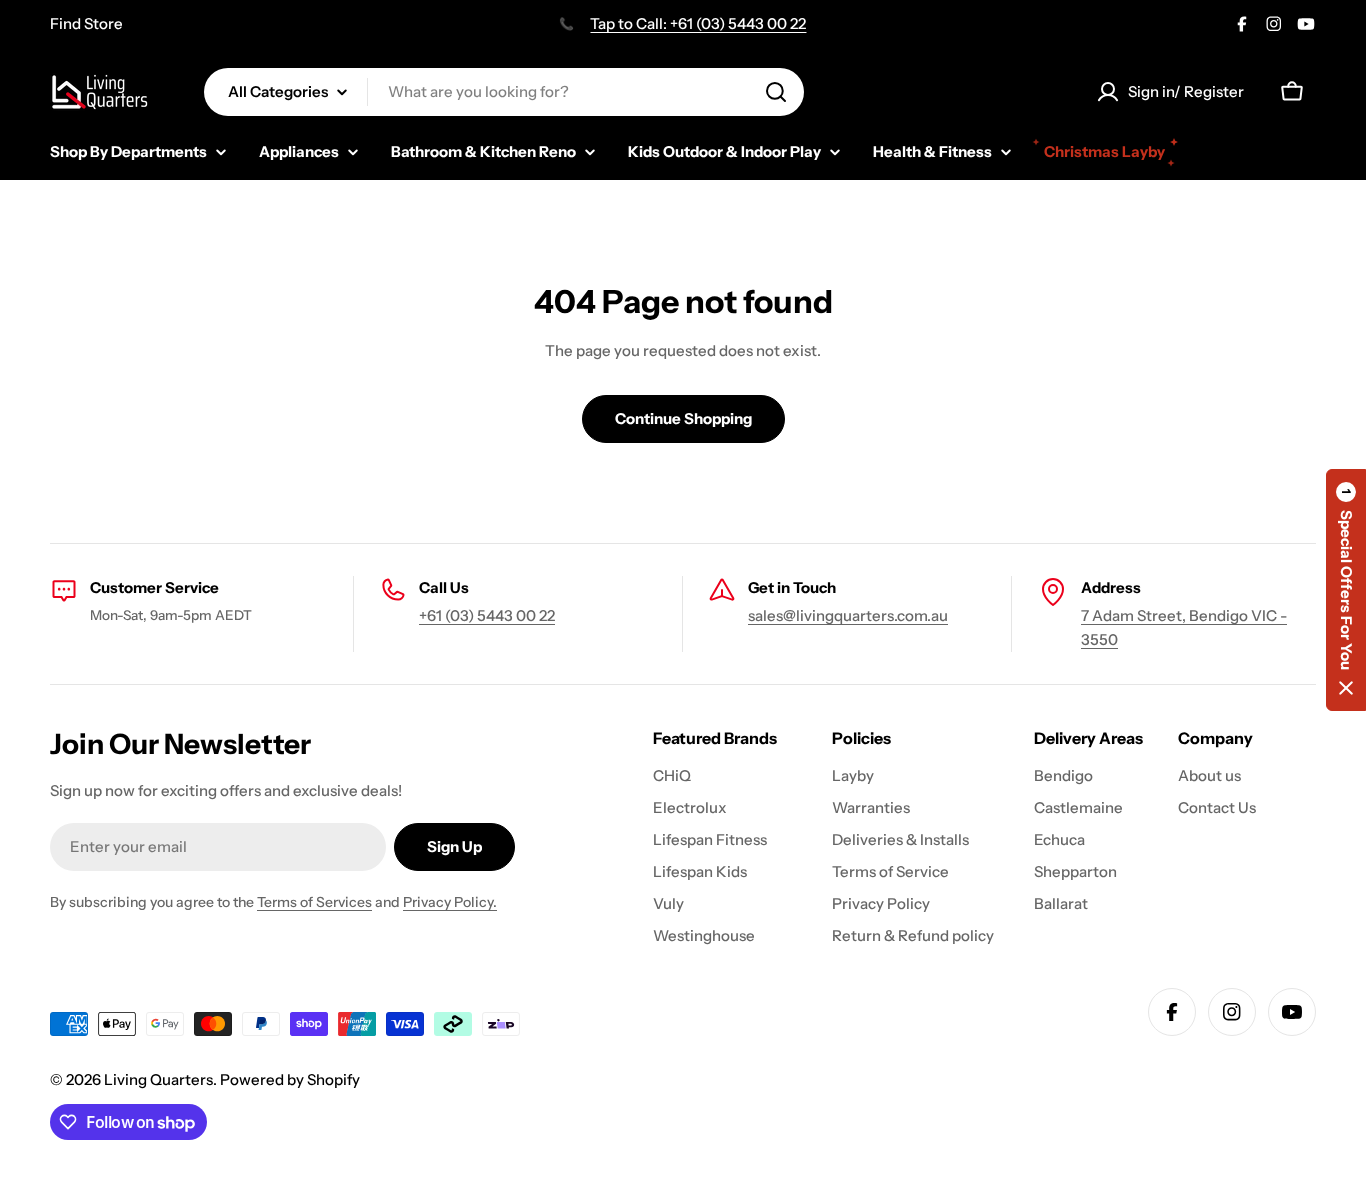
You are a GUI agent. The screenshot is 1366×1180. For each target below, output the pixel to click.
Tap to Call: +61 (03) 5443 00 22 (698, 23)
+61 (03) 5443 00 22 (487, 615)
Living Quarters (158, 1079)
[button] (1346, 590)
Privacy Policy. (450, 902)
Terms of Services (314, 902)
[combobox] (504, 92)
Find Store (86, 23)
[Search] (776, 92)
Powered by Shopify (290, 1079)
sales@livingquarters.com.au (848, 615)
